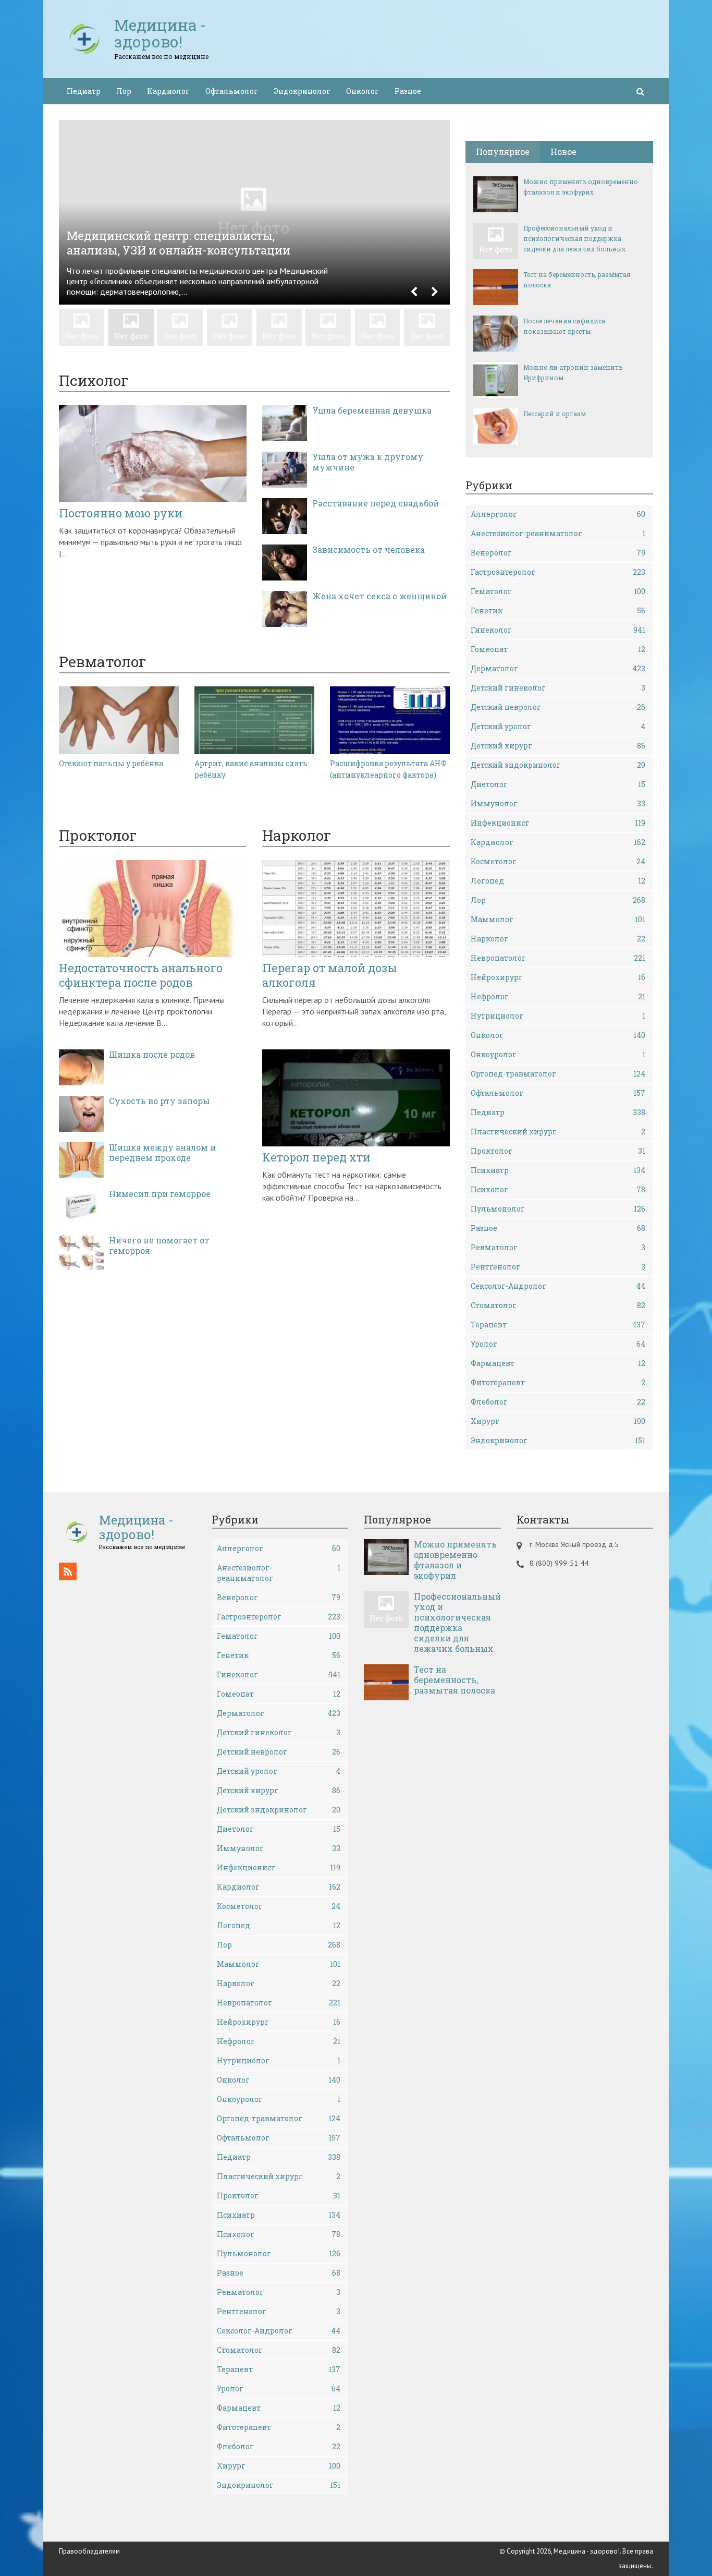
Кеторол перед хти (316, 1157)
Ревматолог (558, 1247)
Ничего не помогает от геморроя (159, 1245)
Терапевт (558, 1325)
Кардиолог (168, 91)
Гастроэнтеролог (558, 572)
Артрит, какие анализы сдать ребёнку (251, 769)
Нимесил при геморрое (160, 1194)
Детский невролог (558, 707)
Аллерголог (558, 514)
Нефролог (558, 996)
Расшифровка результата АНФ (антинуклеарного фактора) (388, 769)
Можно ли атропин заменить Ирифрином (573, 372)
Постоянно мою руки (121, 513)
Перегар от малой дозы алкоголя (330, 975)
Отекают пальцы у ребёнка (111, 763)
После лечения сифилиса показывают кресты (564, 326)
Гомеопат (558, 649)
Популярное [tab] (503, 152)
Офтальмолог (232, 91)
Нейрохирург (558, 977)
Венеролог (558, 553)
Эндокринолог (302, 91)
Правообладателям (89, 2551)
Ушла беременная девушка (372, 410)
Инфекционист (558, 823)
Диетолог (558, 784)
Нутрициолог (558, 1016)
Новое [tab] (563, 152)
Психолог (558, 1189)
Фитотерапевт (558, 1382)
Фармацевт (558, 1363)
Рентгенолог (558, 1267)
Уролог (558, 1344)
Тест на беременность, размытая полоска (577, 280)
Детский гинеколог (558, 688)
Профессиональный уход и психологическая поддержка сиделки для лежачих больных (574, 238)
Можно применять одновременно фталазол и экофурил (581, 187)
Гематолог (558, 591)
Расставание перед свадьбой (376, 503)
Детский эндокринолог (558, 765)
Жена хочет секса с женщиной (379, 596)
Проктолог (558, 1151)
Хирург (558, 1421)
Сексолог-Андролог (558, 1286)
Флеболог (558, 1402)
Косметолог (558, 861)
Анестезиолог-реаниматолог (558, 533)
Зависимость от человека (369, 550)
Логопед (558, 881)
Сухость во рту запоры (159, 1101)
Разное (408, 91)
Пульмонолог (558, 1209)
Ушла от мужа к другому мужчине (368, 462)
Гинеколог (558, 630)
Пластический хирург (558, 1132)
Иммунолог (558, 803)
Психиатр (558, 1170)
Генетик (558, 610)
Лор (124, 91)
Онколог (363, 91)
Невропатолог (558, 958)
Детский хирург (558, 746)
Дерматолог (558, 668)
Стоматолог (558, 1305)
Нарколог (558, 939)
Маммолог (558, 919)
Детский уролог (558, 726)
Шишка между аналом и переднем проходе (162, 1153)
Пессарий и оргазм (555, 414)
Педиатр (84, 91)
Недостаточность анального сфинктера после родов (141, 975)
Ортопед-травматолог (558, 1074)
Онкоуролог (558, 1054)
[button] (414, 292)
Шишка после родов (152, 1055)
